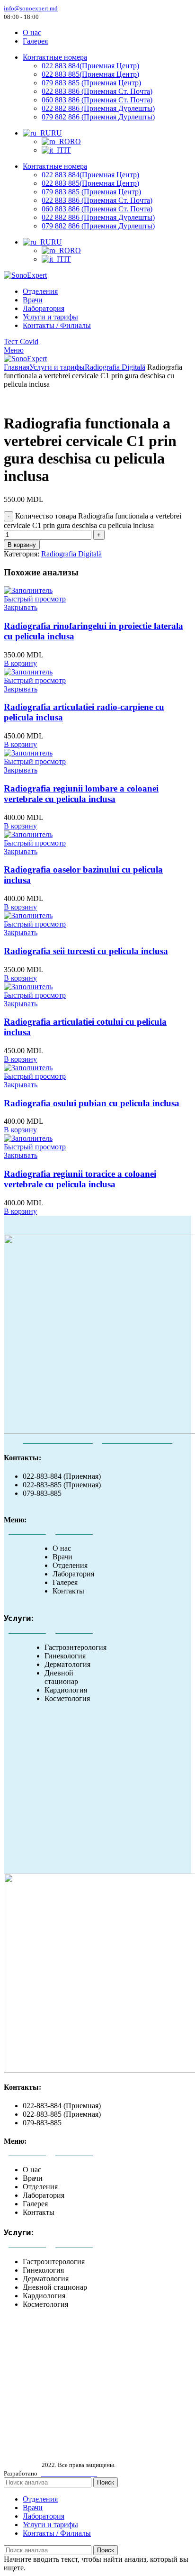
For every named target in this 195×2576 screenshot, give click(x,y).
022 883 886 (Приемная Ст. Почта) (97, 91)
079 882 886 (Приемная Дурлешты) (98, 117)
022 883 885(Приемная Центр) (90, 74)
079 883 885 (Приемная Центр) (91, 83)
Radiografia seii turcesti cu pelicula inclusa (86, 951)
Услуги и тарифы (57, 367)
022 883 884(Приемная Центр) (90, 66)
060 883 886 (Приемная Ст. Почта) (97, 100)
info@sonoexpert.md (31, 8)
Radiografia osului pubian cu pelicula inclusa (92, 1103)
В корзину (22, 545)
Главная (17, 367)
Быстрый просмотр (35, 599)
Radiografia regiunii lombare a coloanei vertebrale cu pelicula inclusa (81, 794)
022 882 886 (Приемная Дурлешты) (98, 108)
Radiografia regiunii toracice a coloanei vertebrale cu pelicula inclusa (80, 1179)
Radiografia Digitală (115, 367)
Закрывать (21, 607)
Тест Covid (21, 341)
